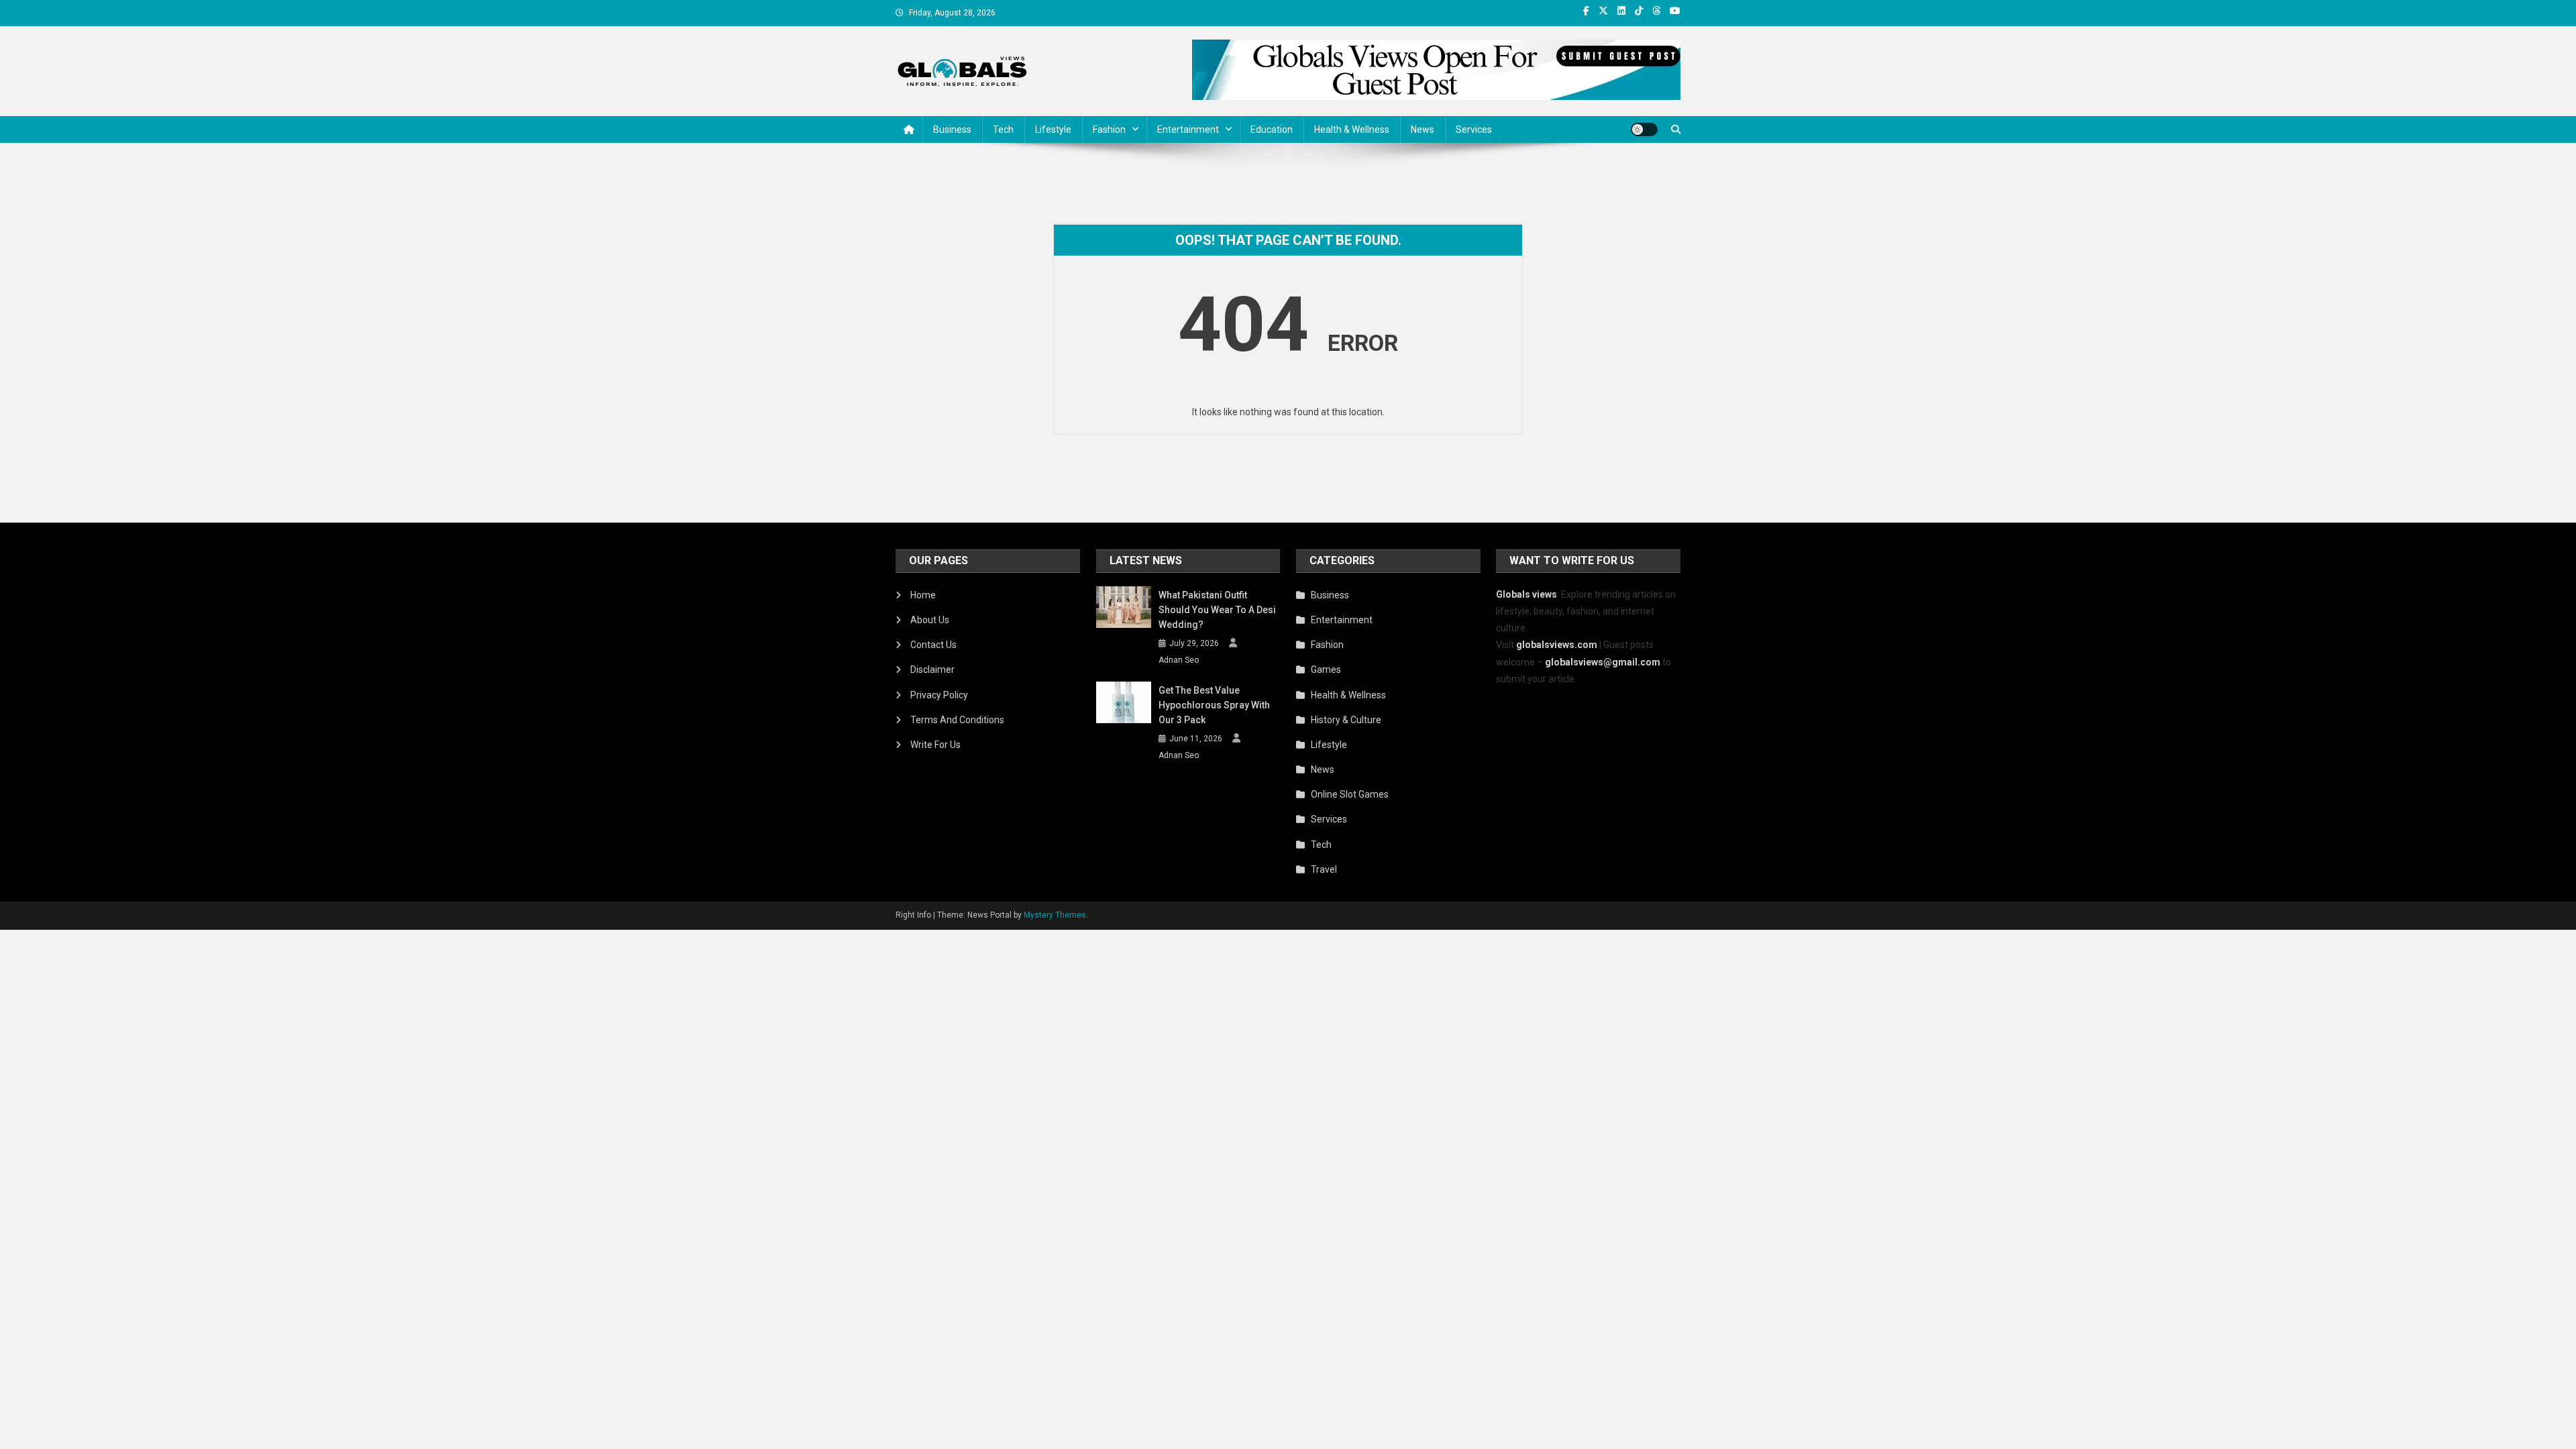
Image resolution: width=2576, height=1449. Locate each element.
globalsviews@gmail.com (1603, 662)
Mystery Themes (1055, 915)
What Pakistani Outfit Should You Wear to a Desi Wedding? (1217, 610)
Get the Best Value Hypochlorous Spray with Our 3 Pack (1214, 705)
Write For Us (935, 745)
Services (1474, 129)
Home (923, 595)
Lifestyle (1053, 129)
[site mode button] (1644, 129)
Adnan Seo (1179, 660)
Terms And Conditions (957, 720)
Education (1272, 129)
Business (952, 129)
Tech (1003, 129)
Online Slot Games (1350, 794)
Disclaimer (932, 669)
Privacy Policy (939, 695)
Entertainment (1188, 129)
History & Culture (1346, 720)
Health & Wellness (1352, 129)
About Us (930, 620)
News (1423, 129)
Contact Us (933, 645)
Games (1326, 669)
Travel (1324, 869)
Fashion (1109, 129)
